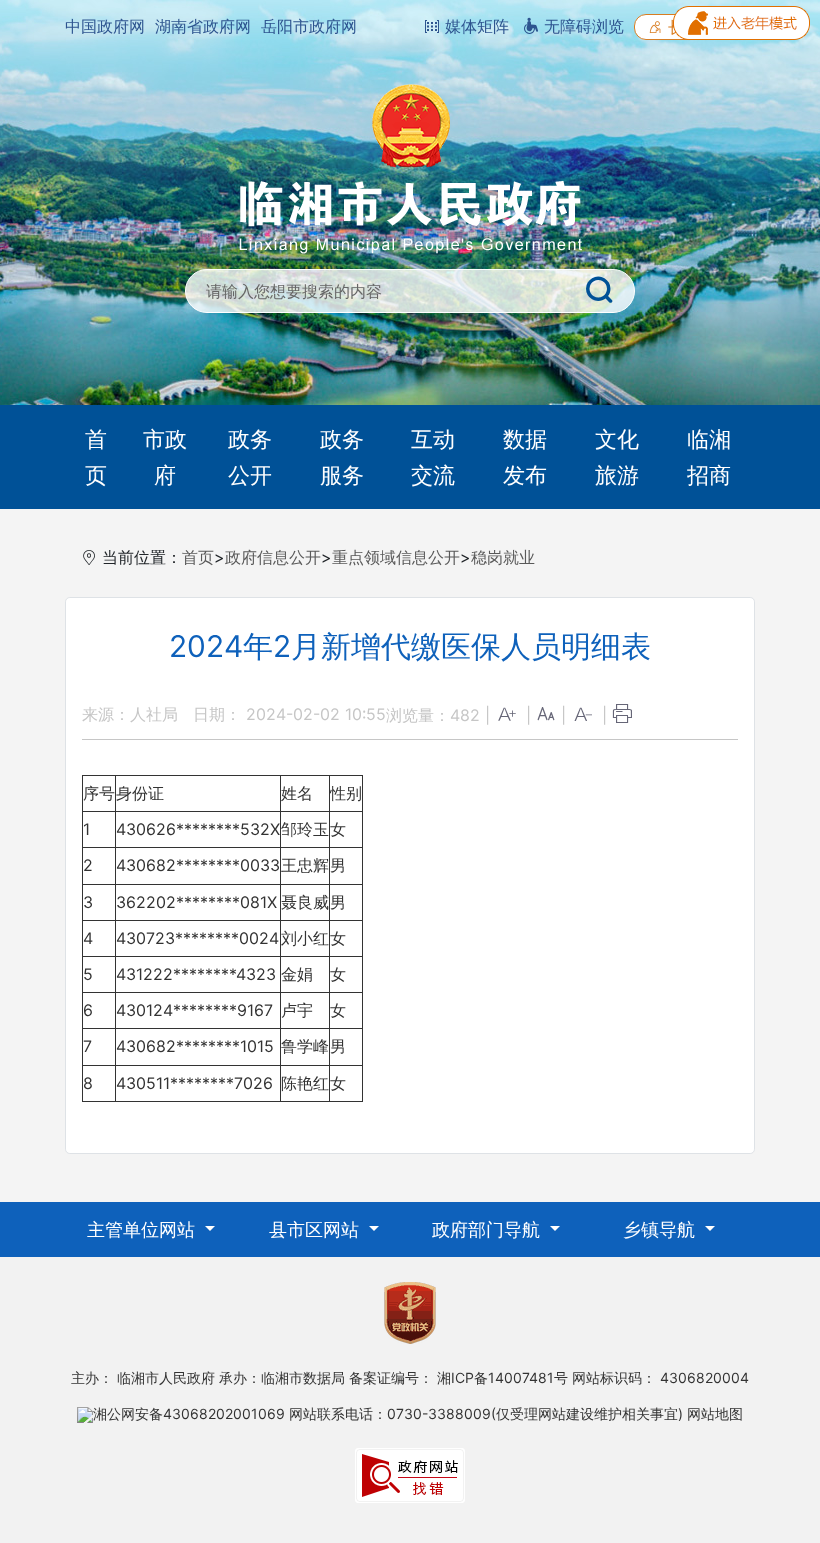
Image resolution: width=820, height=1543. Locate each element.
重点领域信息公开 (396, 557)
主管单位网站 (143, 1229)
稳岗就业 (503, 557)
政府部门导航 (488, 1229)
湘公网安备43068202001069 (189, 1413)
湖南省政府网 (203, 26)
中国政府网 (105, 26)
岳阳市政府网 (309, 26)
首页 (96, 457)
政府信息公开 (273, 557)
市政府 (165, 457)
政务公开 (250, 457)
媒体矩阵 (474, 26)
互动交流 (433, 457)
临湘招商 (709, 457)
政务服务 (342, 457)
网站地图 (715, 1413)
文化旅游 (617, 457)
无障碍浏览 (581, 26)
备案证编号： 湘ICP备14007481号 (458, 1377)
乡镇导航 (661, 1229)
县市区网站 (316, 1229)
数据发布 (525, 457)
